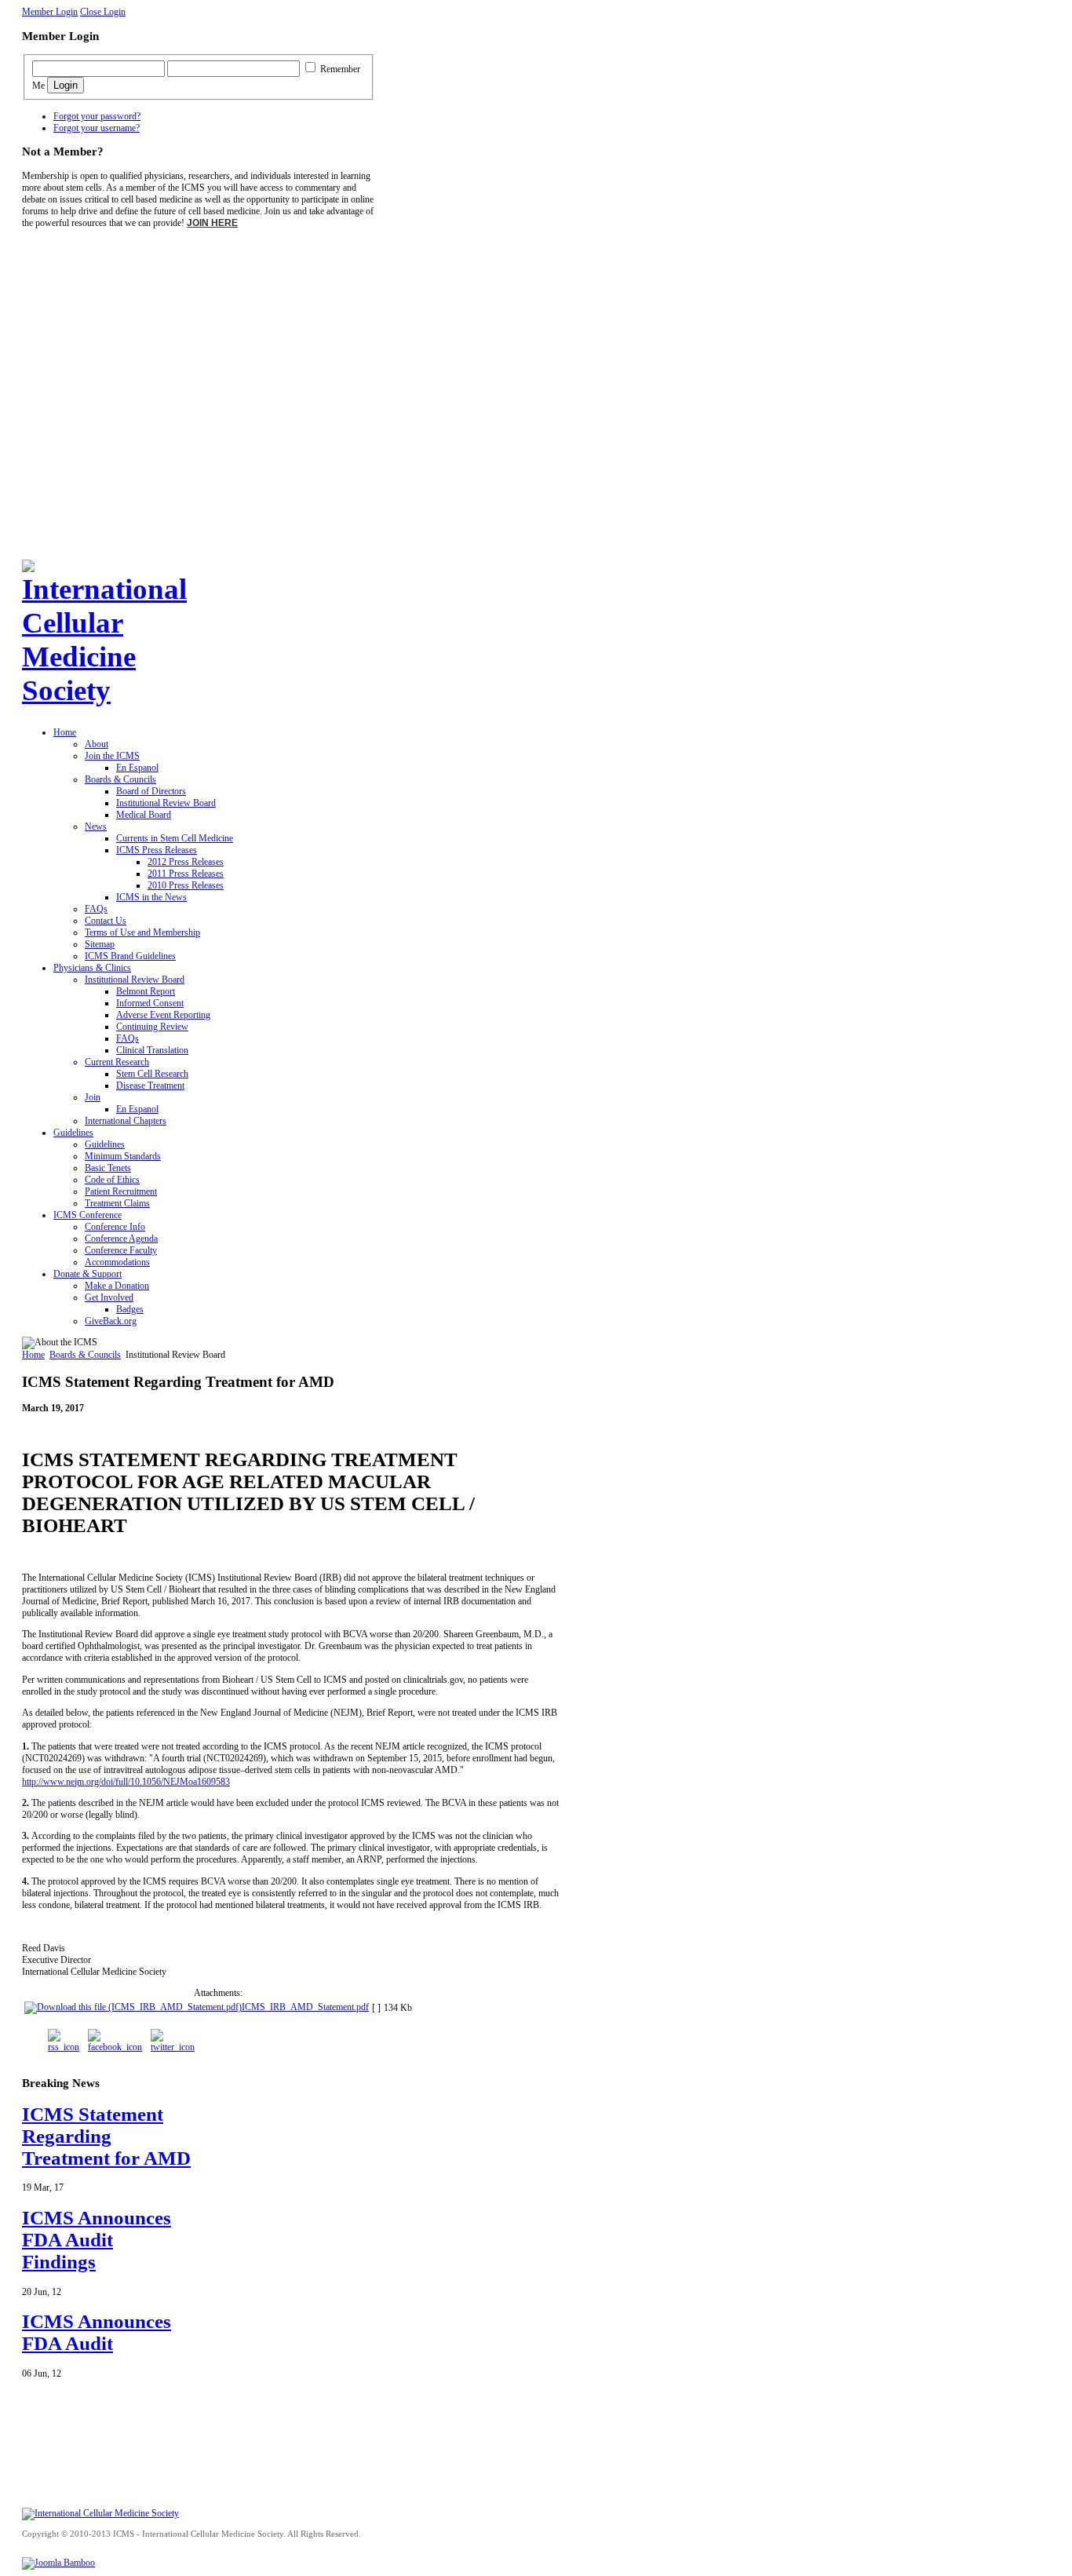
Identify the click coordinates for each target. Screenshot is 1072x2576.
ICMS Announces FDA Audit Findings (97, 2240)
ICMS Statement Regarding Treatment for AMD (106, 2136)
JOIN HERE (212, 223)
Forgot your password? (97, 116)
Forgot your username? (97, 128)
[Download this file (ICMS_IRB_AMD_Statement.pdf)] (133, 2007)
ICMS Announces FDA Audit (97, 2332)
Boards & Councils (85, 1355)
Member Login (50, 12)
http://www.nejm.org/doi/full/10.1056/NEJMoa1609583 (126, 1782)
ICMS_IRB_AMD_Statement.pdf (305, 2007)
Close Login (103, 12)
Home (33, 1355)
